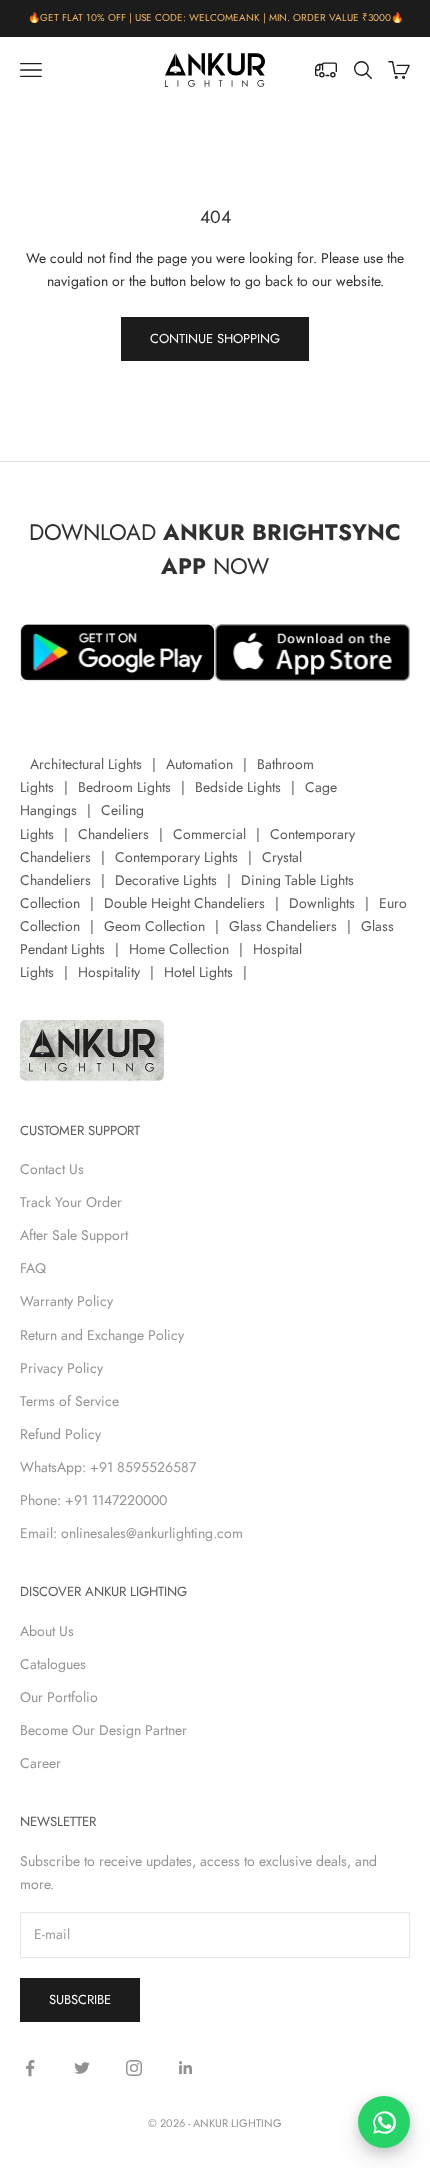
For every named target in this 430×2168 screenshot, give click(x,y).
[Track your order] (326, 70)
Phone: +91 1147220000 (93, 1500)
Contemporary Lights (176, 857)
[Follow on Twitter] (82, 2068)
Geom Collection (154, 926)
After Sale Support (74, 1235)
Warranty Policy (66, 1301)
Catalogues (53, 1664)
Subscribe (80, 1999)
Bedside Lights (238, 787)
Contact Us (52, 1169)
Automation (199, 764)
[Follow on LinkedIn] (186, 2068)
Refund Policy (60, 1434)
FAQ (33, 1268)
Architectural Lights (86, 764)
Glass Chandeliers (283, 926)
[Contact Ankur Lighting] (384, 2122)
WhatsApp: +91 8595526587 (108, 1467)
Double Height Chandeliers (184, 903)
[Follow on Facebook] (30, 2068)
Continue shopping (215, 338)
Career (40, 1763)
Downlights (322, 903)
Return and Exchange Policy (102, 1335)
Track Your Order (71, 1202)
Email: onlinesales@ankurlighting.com (131, 1533)
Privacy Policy (61, 1368)
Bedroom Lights (124, 787)
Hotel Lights (198, 972)
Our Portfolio (59, 1697)
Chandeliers (113, 834)
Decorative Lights (166, 880)
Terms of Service (69, 1401)
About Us (47, 1631)
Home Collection (179, 949)
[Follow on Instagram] (134, 2068)
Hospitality (109, 972)
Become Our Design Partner (103, 1730)
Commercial (209, 834)
